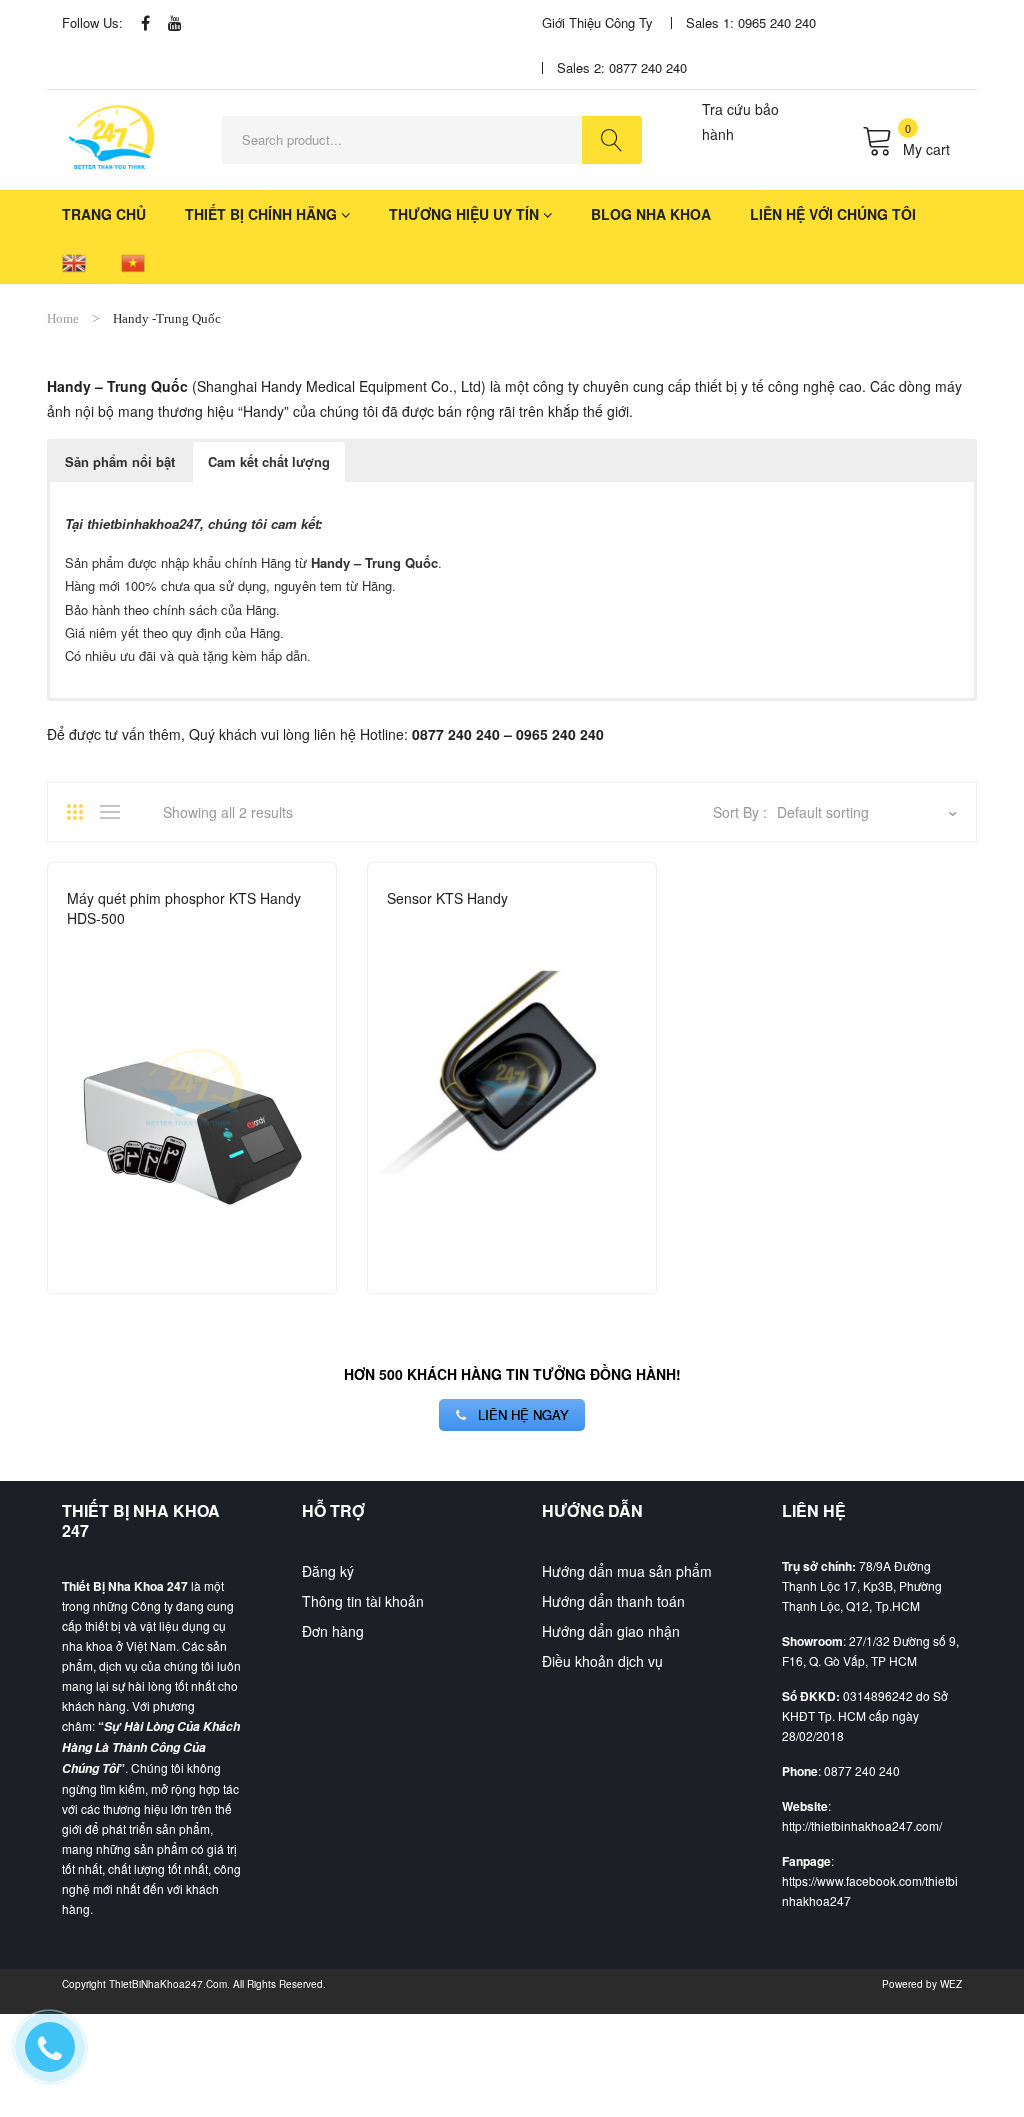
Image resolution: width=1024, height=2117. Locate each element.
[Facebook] (145, 22)
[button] (120, 462)
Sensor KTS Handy (447, 898)
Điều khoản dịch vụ (602, 1661)
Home (63, 318)
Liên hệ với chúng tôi (833, 214)
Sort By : (740, 812)
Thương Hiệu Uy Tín (464, 214)
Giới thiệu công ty (597, 22)
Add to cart (307, 1255)
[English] (74, 261)
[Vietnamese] (133, 261)
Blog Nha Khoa (651, 214)
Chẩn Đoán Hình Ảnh (134, 944)
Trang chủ (104, 214)
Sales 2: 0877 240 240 (622, 67)
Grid (82, 812)
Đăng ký (328, 1571)
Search (612, 140)
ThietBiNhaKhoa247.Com (168, 1984)
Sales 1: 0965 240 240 (751, 22)
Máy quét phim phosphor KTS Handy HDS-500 (184, 908)
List (115, 812)
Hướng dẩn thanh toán (613, 1601)
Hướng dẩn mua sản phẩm (627, 1571)
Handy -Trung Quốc (275, 944)
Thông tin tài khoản (363, 1601)
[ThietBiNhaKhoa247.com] (112, 138)
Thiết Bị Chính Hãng (261, 214)
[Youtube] (175, 22)
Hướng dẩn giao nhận (611, 1631)
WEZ (951, 1984)
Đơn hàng (333, 1631)
